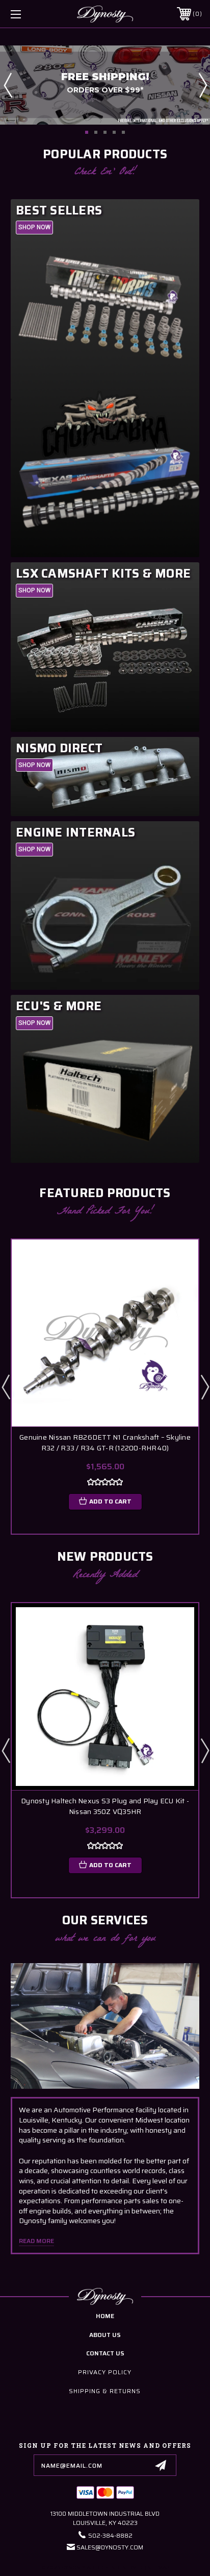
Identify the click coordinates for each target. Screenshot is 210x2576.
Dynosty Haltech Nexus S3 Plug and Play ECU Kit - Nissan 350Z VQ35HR (105, 1806)
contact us (105, 2353)
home (105, 2316)
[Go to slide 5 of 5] (123, 132)
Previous (8, 85)
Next (202, 85)
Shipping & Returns (105, 2391)
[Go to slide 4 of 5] (114, 132)
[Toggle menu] (30, 14)
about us (105, 2335)
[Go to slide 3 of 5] (105, 132)
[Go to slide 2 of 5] (96, 132)
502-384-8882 (110, 2535)
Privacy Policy (105, 2372)
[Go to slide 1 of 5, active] (87, 132)
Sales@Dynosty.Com (110, 2547)
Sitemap (158, 2568)
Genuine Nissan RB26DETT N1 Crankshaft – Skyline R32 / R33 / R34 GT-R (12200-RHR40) (105, 1443)
